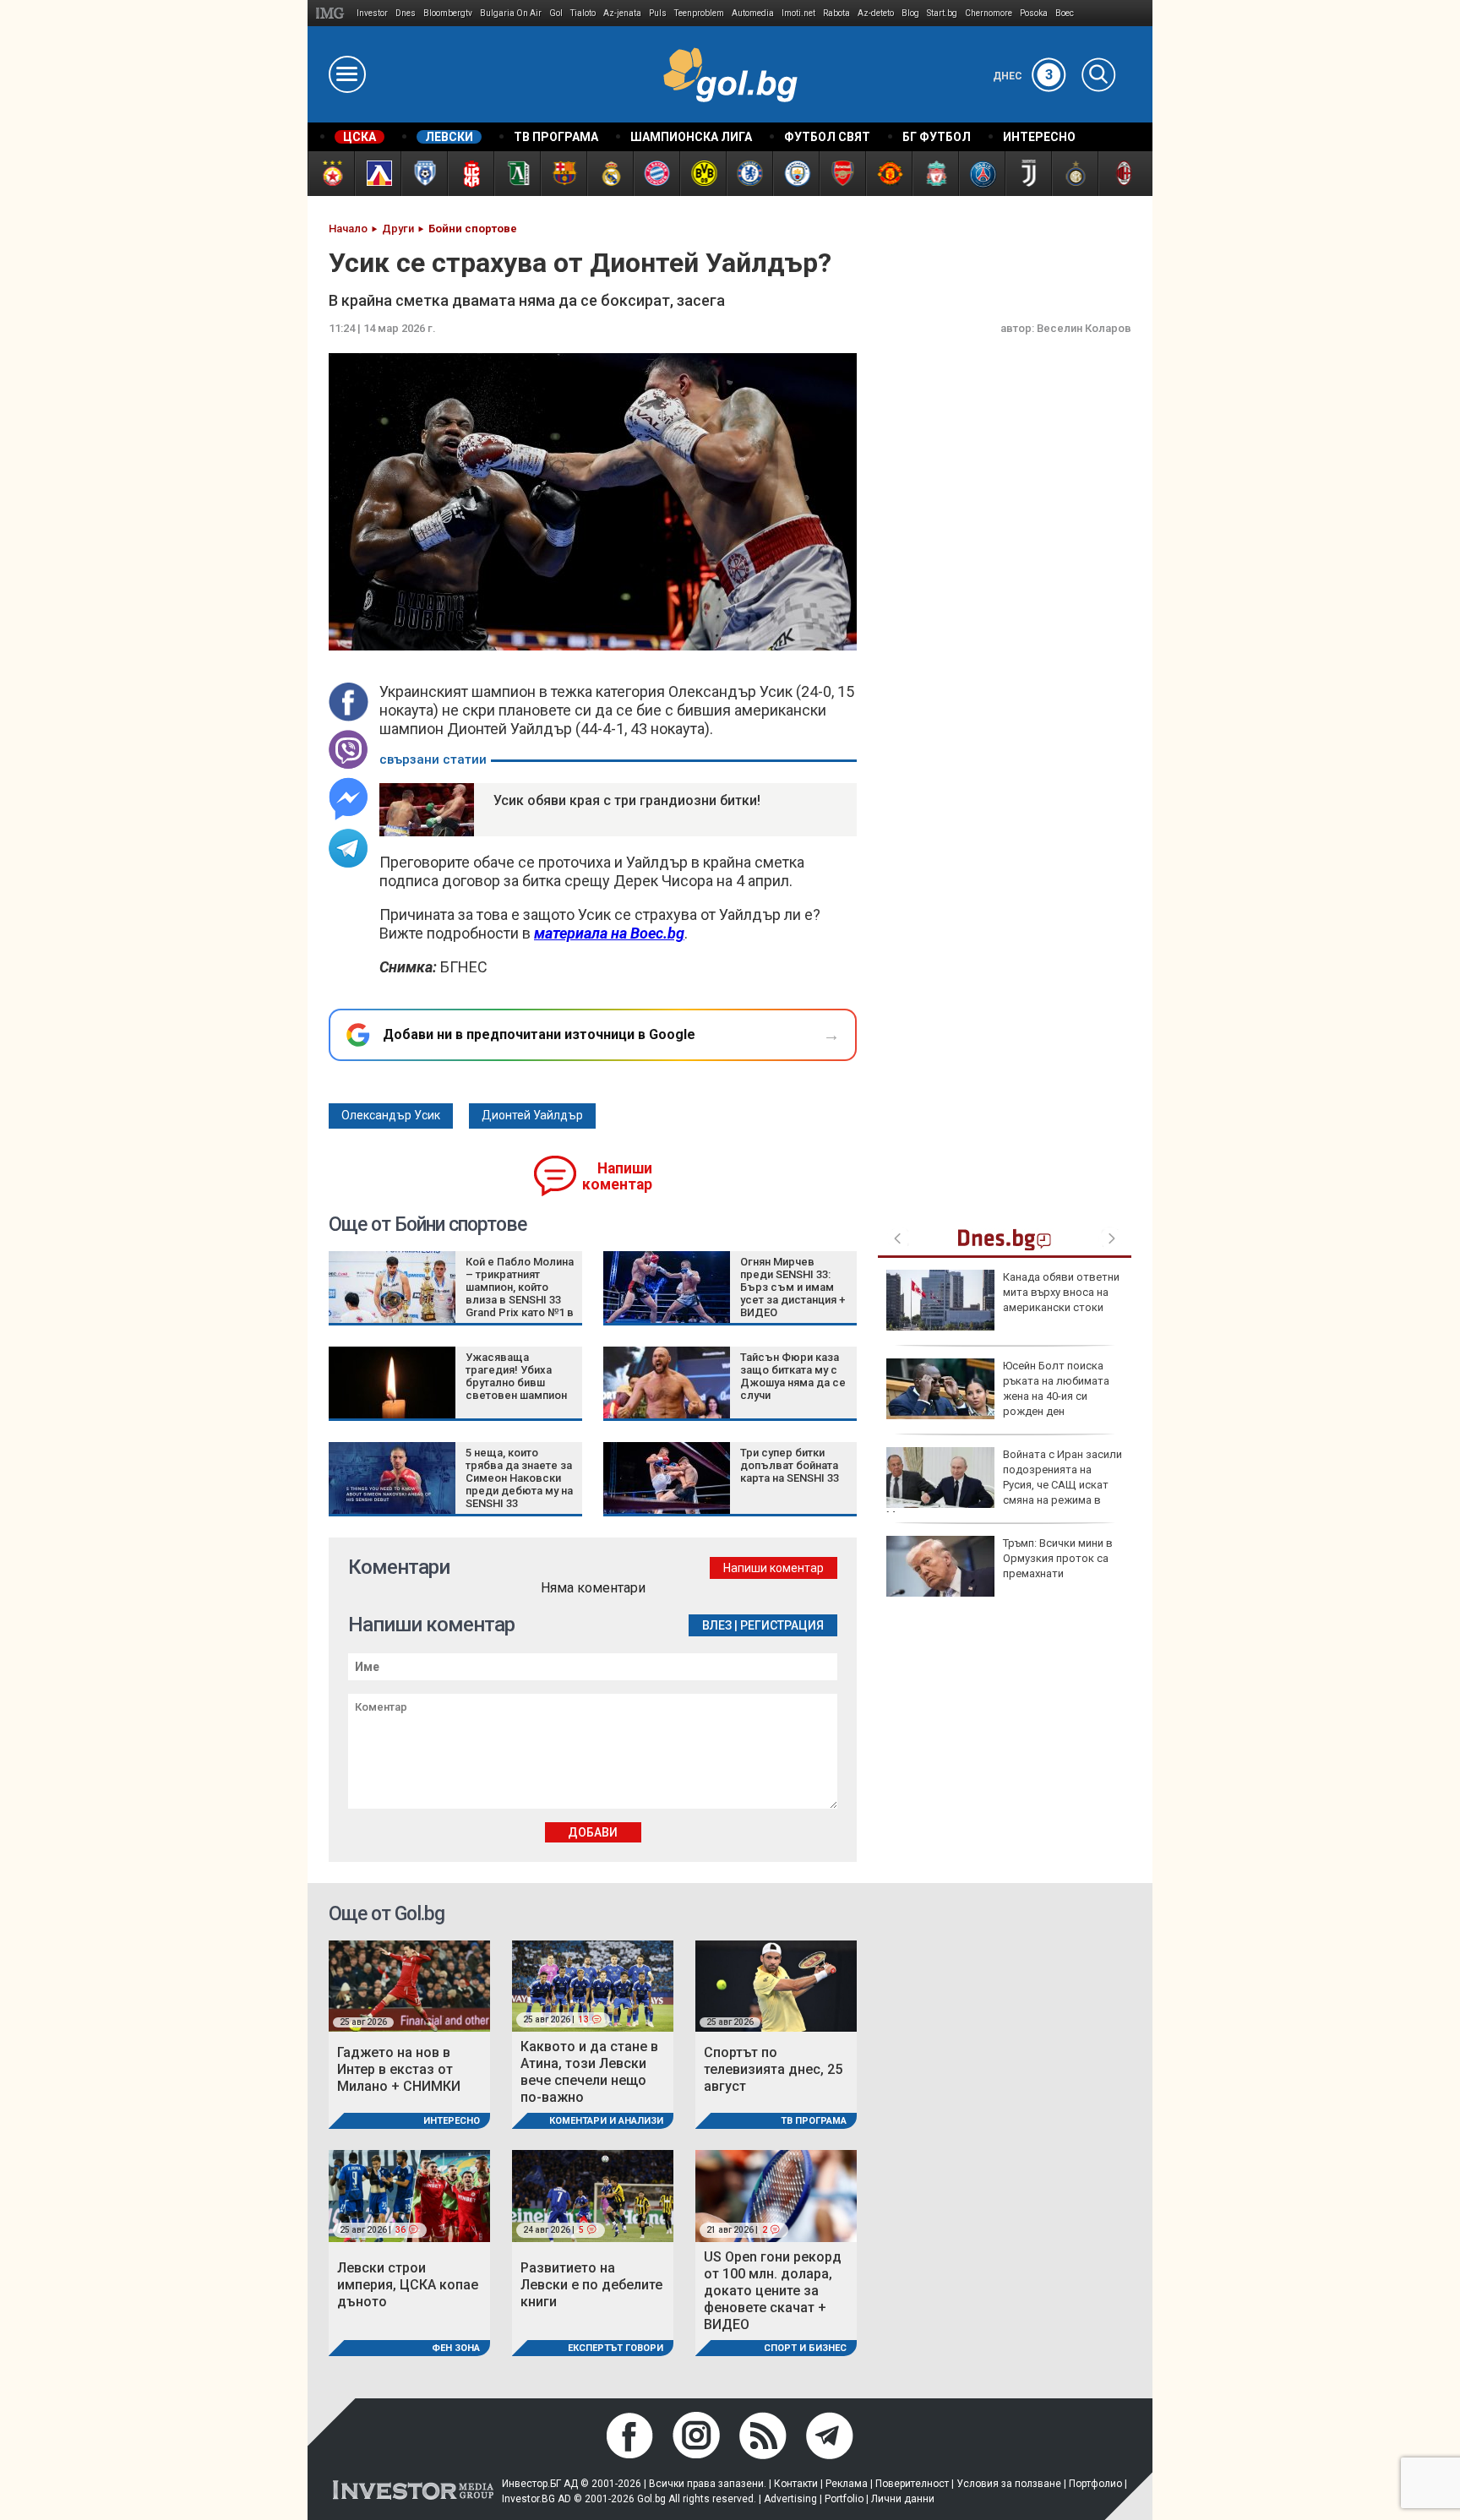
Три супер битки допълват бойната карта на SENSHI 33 (790, 1465)
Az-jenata (622, 13)
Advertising (790, 2499)
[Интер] (1074, 174)
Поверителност (912, 2484)
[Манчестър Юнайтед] (888, 174)
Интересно (452, 2121)
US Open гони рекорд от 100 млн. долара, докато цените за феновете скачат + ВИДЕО (773, 2291)
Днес (1023, 76)
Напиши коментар (617, 1176)
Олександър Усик (391, 1115)
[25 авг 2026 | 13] (593, 1985)
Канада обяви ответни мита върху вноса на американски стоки (1061, 1292)
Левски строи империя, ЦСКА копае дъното (408, 2285)
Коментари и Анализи (606, 2121)
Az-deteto (876, 13)
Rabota (836, 13)
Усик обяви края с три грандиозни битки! (627, 800)
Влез (717, 1625)
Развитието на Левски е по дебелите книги (591, 2285)
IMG (332, 13)
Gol (556, 13)
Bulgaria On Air (511, 13)
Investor (372, 13)
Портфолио (1095, 2484)
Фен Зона (456, 2348)
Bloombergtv (448, 13)
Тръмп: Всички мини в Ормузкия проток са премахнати (1058, 1558)
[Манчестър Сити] (795, 174)
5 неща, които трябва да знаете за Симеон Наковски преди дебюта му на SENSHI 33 (519, 1478)
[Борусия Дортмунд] (703, 174)
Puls (658, 13)
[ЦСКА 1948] (470, 174)
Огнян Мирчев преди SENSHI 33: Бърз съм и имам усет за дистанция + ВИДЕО (793, 1287)
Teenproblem (699, 13)
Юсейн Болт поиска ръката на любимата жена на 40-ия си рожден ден (1056, 1389)
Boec (1065, 13)
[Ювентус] (1028, 174)
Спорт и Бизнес (805, 2348)
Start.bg (942, 13)
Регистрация (782, 1625)
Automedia (753, 13)
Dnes (406, 13)
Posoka (1034, 13)
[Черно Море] (424, 174)
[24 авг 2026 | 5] (593, 2195)
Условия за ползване (1009, 2484)
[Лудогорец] (517, 174)
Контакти (796, 2484)
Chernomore (989, 13)
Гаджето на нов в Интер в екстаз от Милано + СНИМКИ (399, 2069)
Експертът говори (616, 2348)
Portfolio (844, 2499)
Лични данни (903, 2499)
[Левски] (377, 174)
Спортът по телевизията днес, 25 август (773, 2069)
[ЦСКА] (331, 174)
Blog (910, 13)
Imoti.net (798, 13)
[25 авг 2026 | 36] (409, 2195)
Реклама (847, 2484)
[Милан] (1121, 174)
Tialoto (583, 13)
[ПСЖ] (981, 174)
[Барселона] (563, 174)
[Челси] (749, 174)
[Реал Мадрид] (610, 174)
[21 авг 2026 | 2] (776, 2195)
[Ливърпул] (935, 174)
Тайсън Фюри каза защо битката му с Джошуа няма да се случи (793, 1376)
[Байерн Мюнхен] (656, 174)
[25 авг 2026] (409, 1985)
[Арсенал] (842, 174)
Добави (593, 1832)
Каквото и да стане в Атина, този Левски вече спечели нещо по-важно (589, 2072)
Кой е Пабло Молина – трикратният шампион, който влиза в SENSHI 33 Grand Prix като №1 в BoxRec (520, 1293)
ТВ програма (814, 2121)
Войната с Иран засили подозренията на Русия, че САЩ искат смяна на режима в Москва (1004, 1485)
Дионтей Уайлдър (532, 1115)
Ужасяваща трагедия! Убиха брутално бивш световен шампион (516, 1376)
